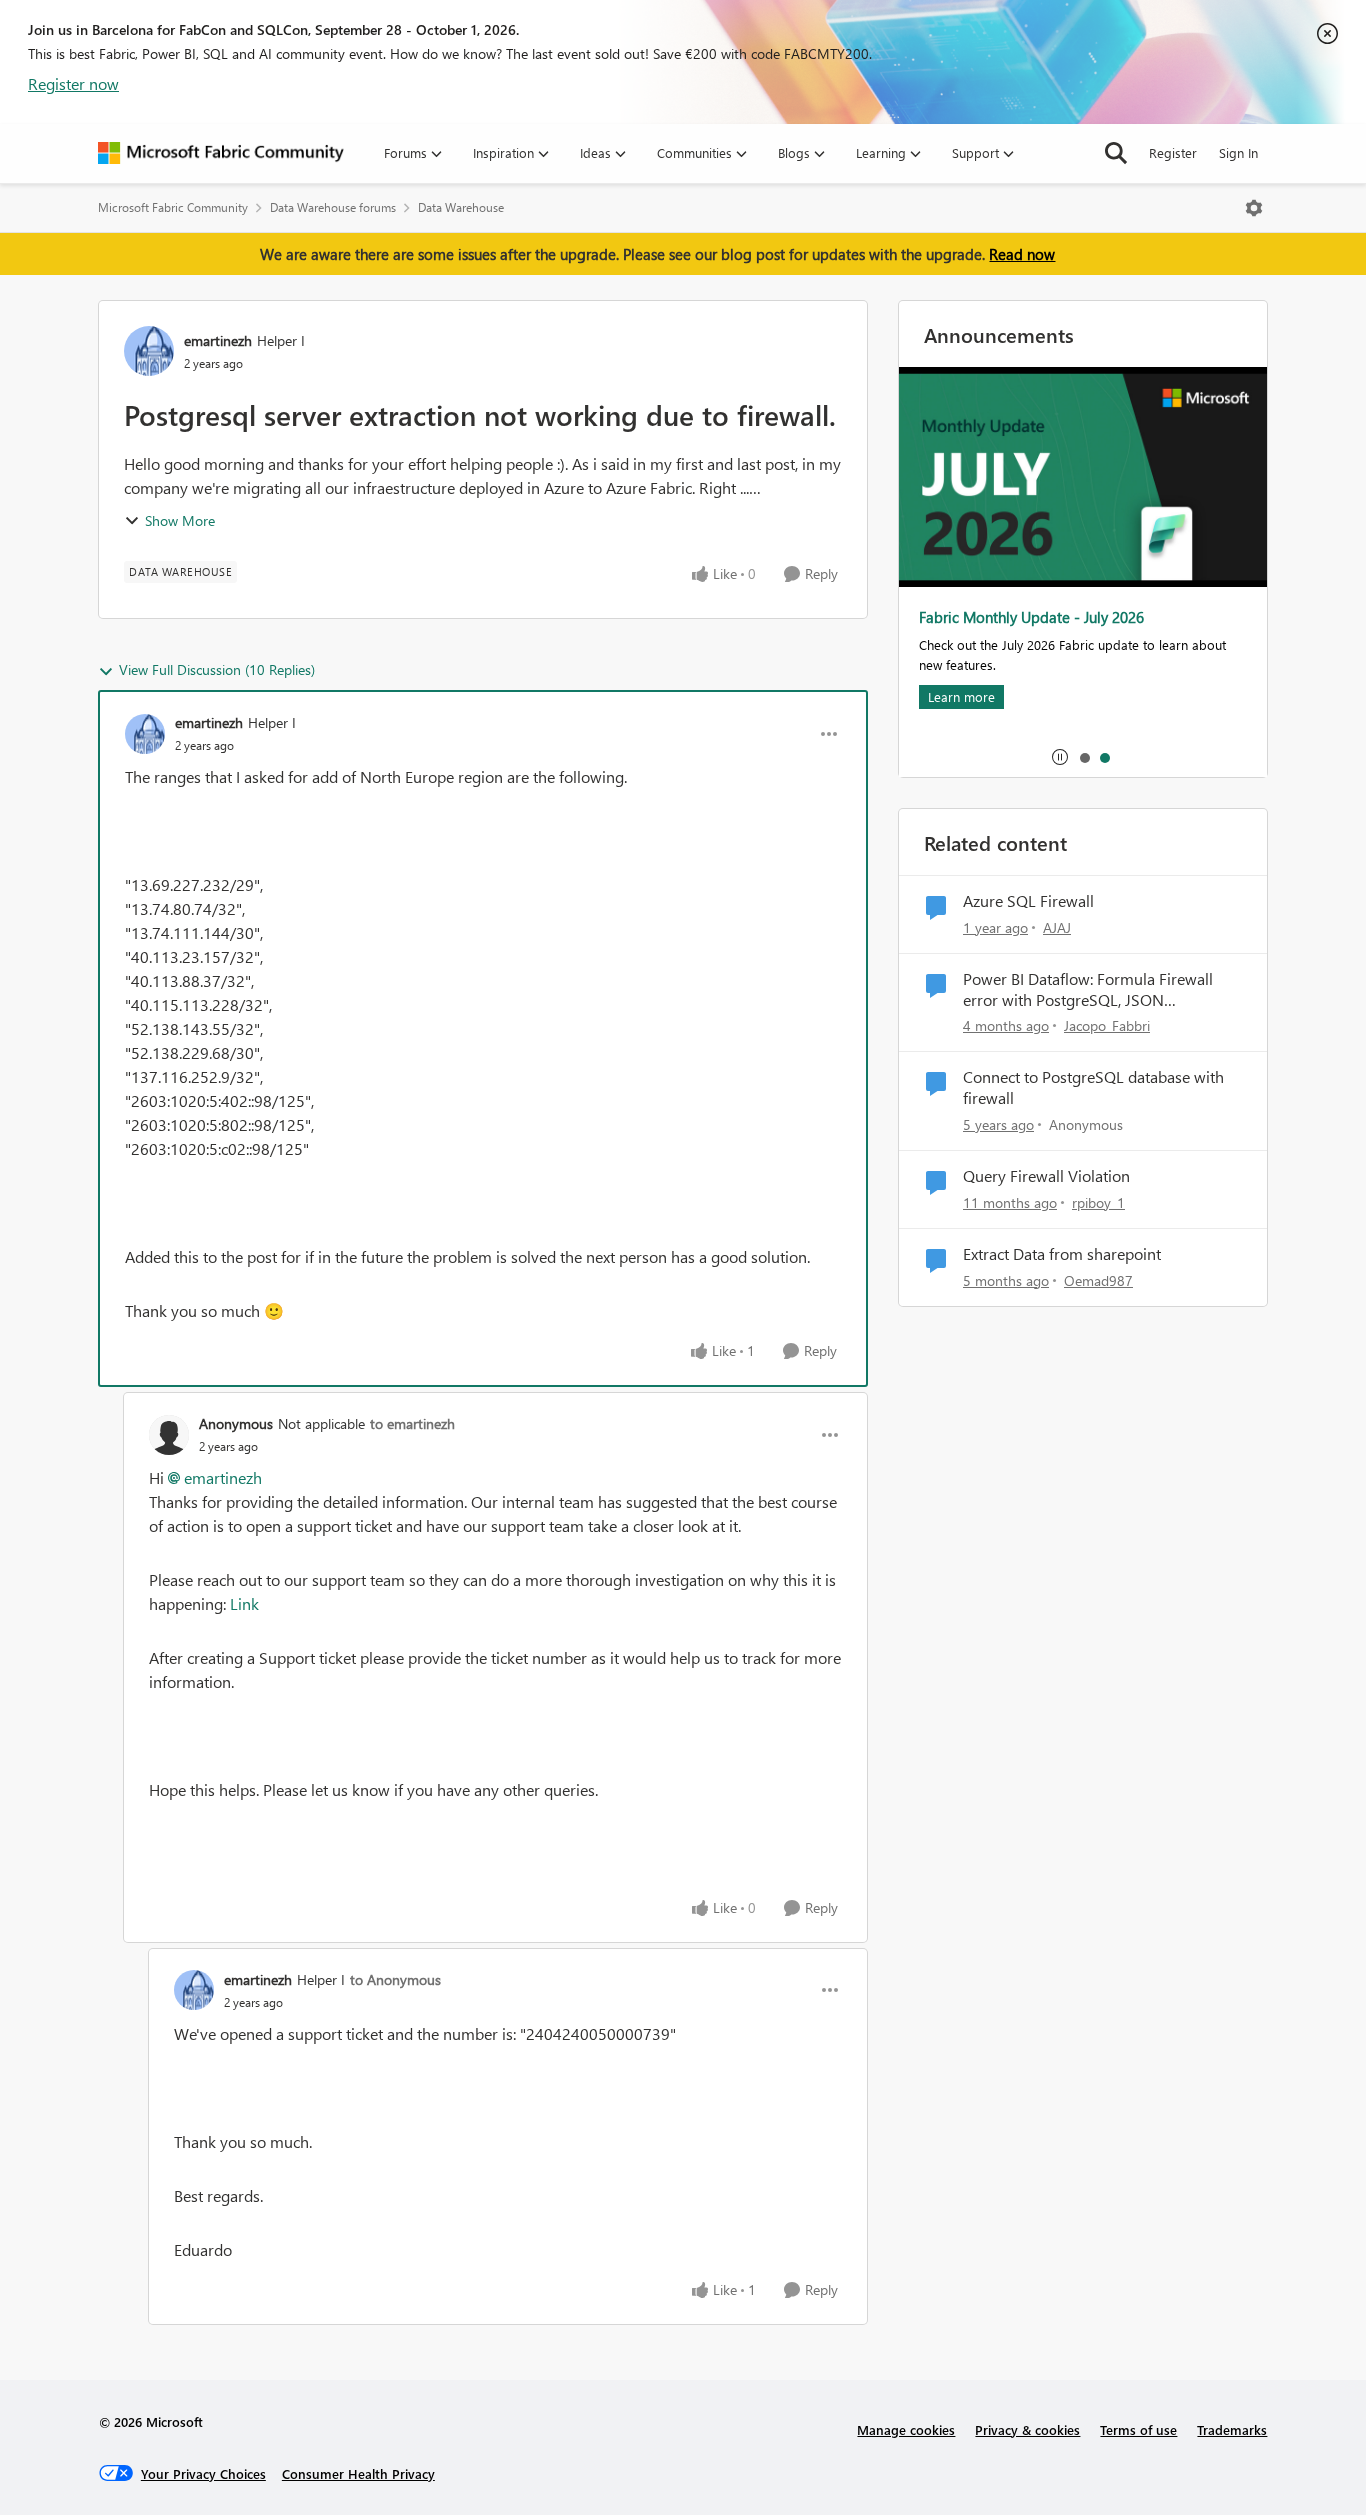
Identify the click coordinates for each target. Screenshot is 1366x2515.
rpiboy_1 (1098, 1202)
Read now (1022, 254)
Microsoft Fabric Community (173, 207)
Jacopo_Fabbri (1107, 1025)
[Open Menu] (1254, 208)
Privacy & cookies (1027, 2429)
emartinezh (218, 340)
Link (244, 1603)
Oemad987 (1098, 1280)
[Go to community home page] (221, 153)
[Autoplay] (1060, 757)
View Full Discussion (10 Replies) (217, 669)
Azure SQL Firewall (1028, 901)
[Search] (1116, 153)
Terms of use (1138, 2429)
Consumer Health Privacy (358, 2473)
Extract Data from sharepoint (1062, 1254)
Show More (180, 520)
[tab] (1084, 757)
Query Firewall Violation (1046, 1176)
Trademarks (1232, 2429)
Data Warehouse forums (333, 207)
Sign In (1238, 152)
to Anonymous (395, 1979)
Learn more (961, 696)
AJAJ (1057, 927)
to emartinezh (412, 1423)
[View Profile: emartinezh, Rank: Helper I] (149, 351)
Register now (73, 83)
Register (1173, 152)
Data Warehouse (461, 207)
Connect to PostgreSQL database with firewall (1093, 1087)
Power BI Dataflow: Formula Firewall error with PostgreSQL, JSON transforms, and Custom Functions (1088, 990)
